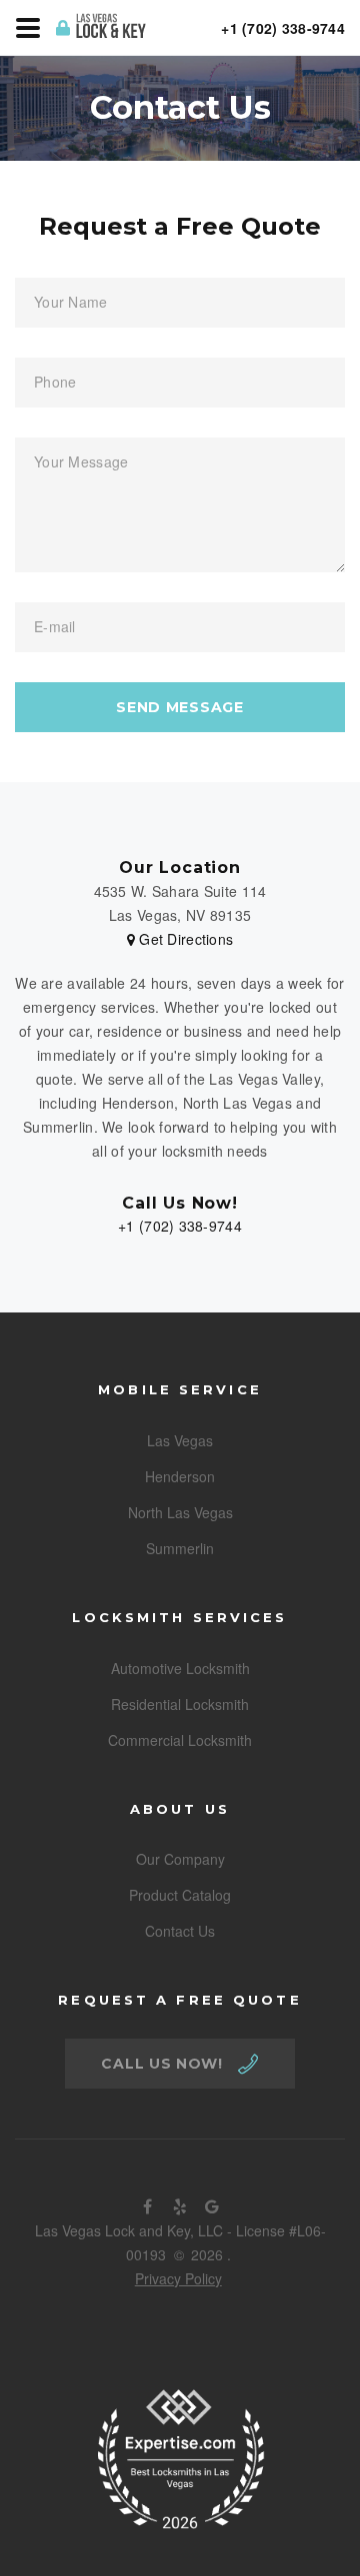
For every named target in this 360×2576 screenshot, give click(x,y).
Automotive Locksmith (180, 1668)
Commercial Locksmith (180, 1740)
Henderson (180, 1476)
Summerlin (180, 1548)
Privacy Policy (178, 2278)
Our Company (180, 1859)
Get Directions (184, 939)
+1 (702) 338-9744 (180, 1226)
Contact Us (180, 1931)
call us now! (161, 2064)
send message (179, 707)
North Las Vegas (180, 1512)
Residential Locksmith (180, 1704)
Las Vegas (180, 1440)
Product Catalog (180, 1895)
